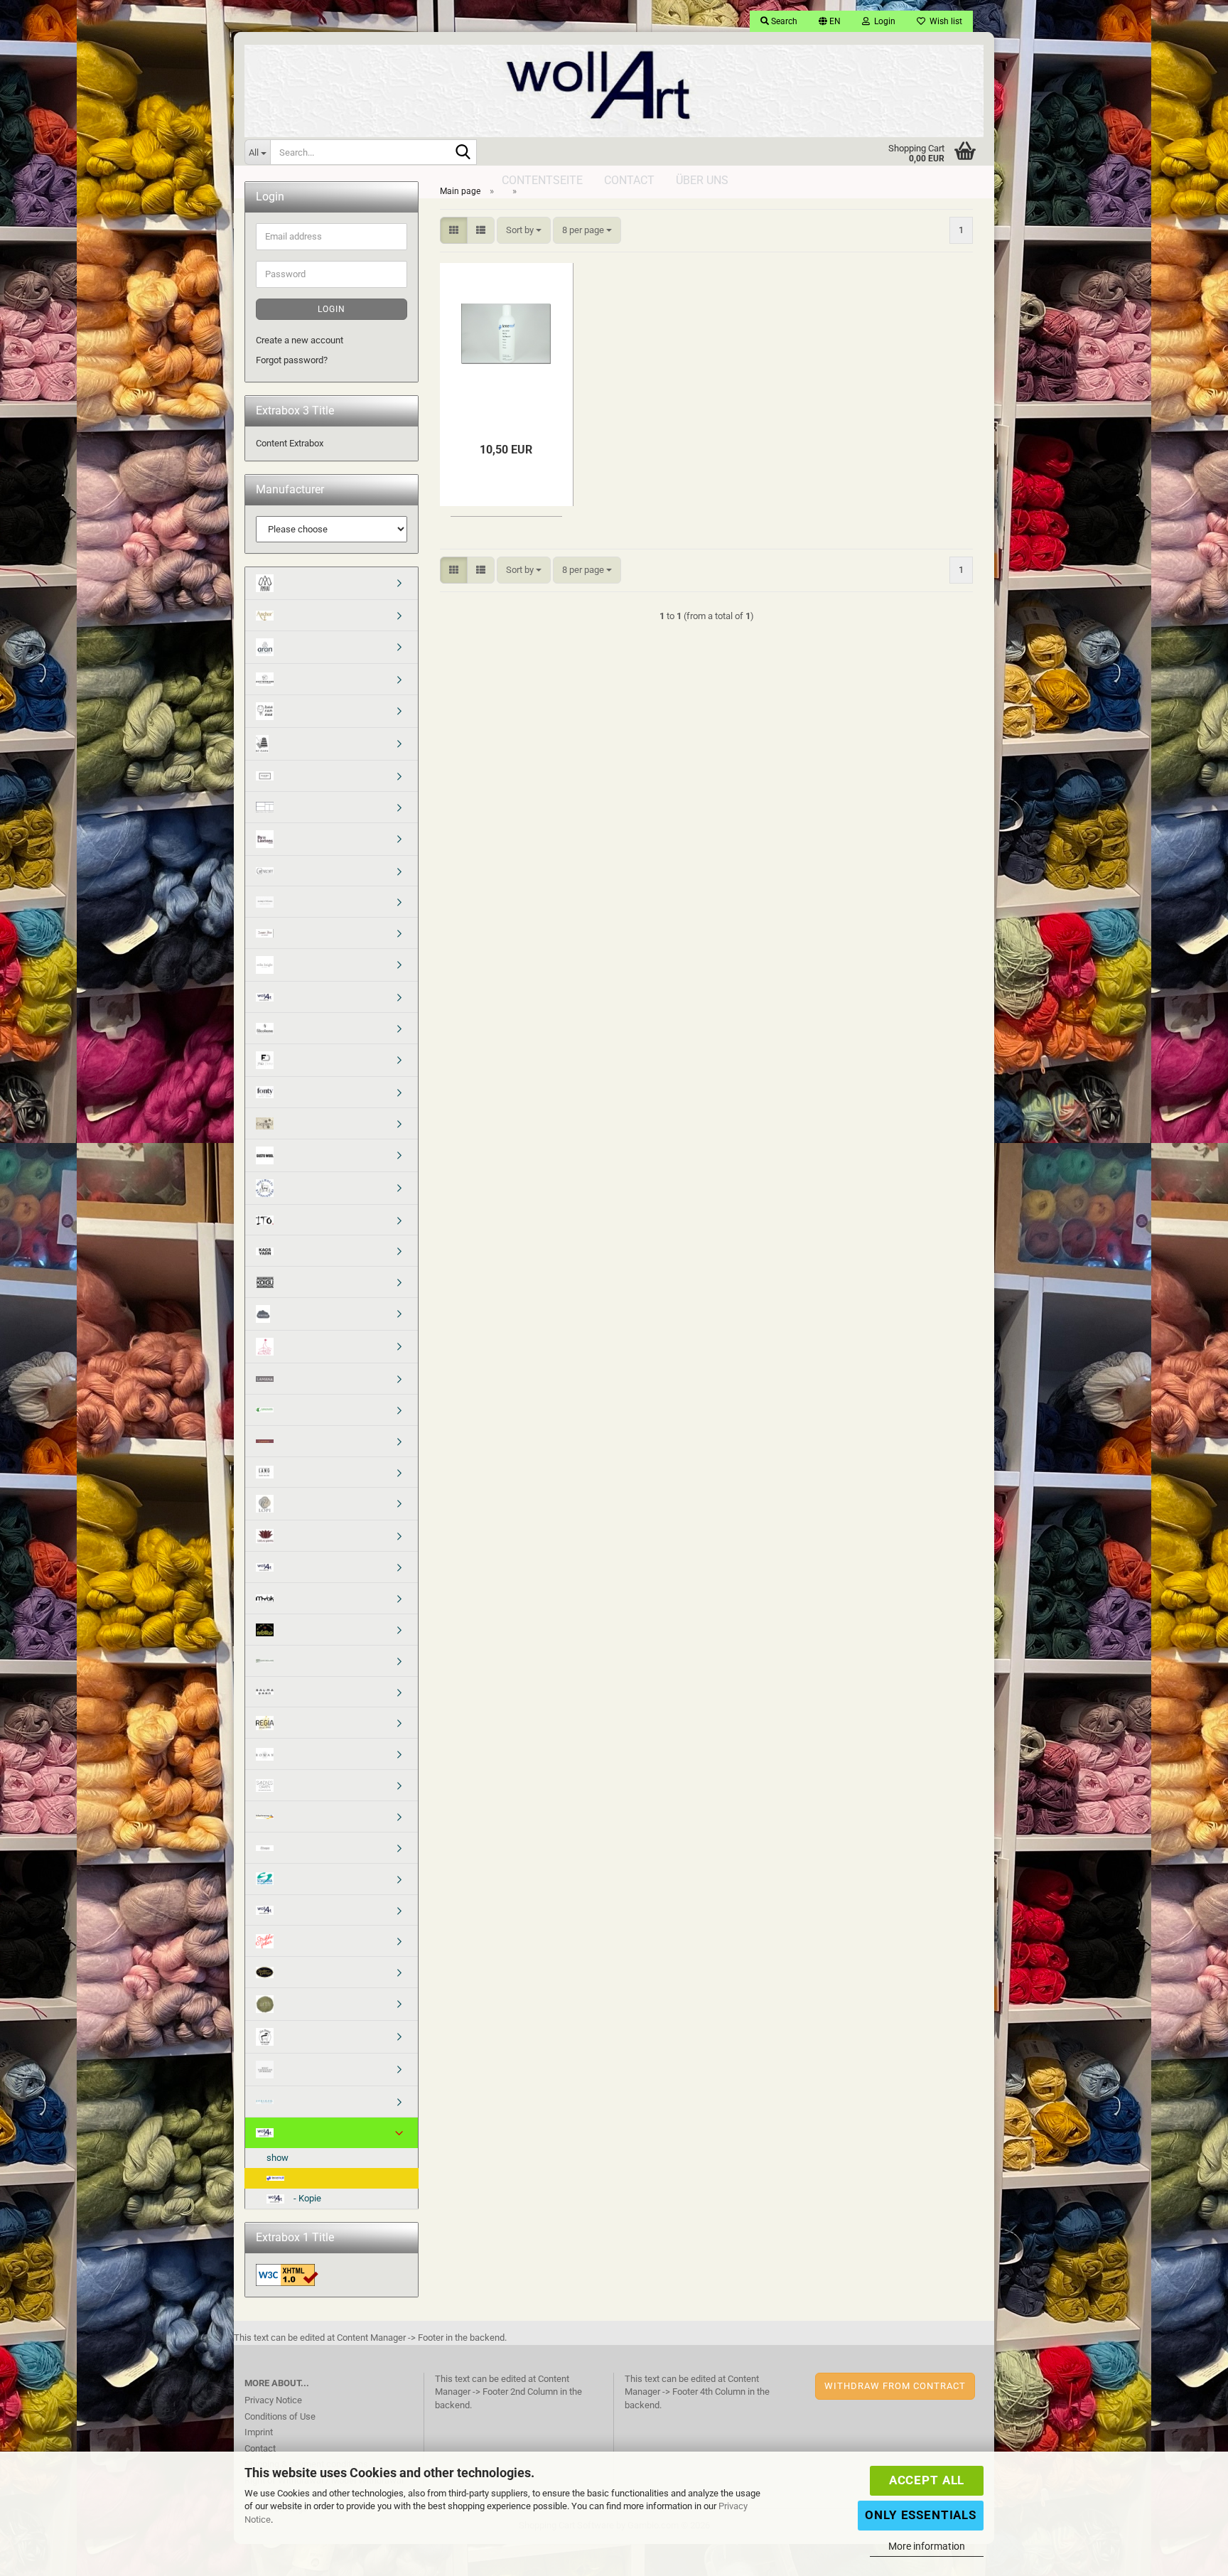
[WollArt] (614, 85)
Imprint (259, 2432)
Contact (260, 2448)
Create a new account (300, 340)
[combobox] (524, 231)
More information (927, 2546)
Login (332, 309)
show (278, 2158)
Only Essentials (921, 2515)
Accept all (927, 2480)
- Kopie (306, 2198)
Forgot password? (292, 360)
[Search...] (463, 153)
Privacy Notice (273, 2400)
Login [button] (883, 21)
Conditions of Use (280, 2416)
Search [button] (783, 21)
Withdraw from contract (895, 2386)
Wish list (944, 21)
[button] (830, 21)
